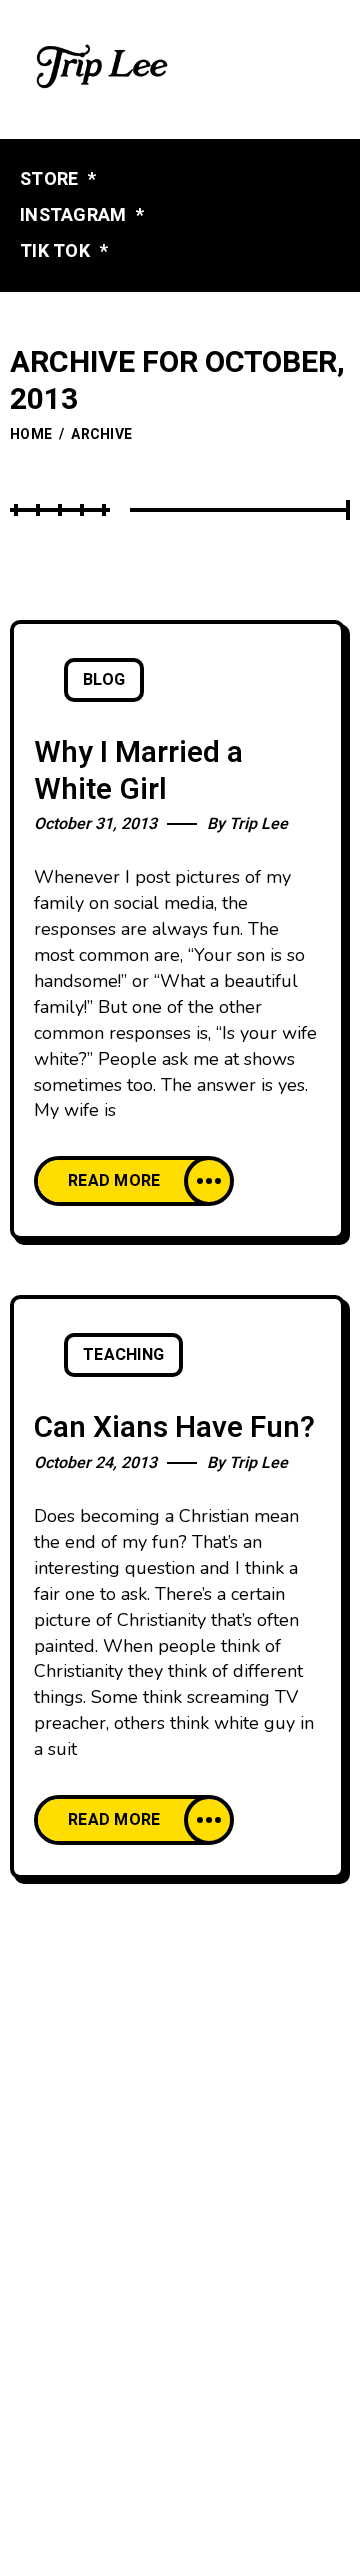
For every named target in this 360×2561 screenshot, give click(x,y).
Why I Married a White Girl (138, 771)
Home (31, 434)
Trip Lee (258, 824)
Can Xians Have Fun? (174, 1428)
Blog (104, 680)
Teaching (123, 1355)
